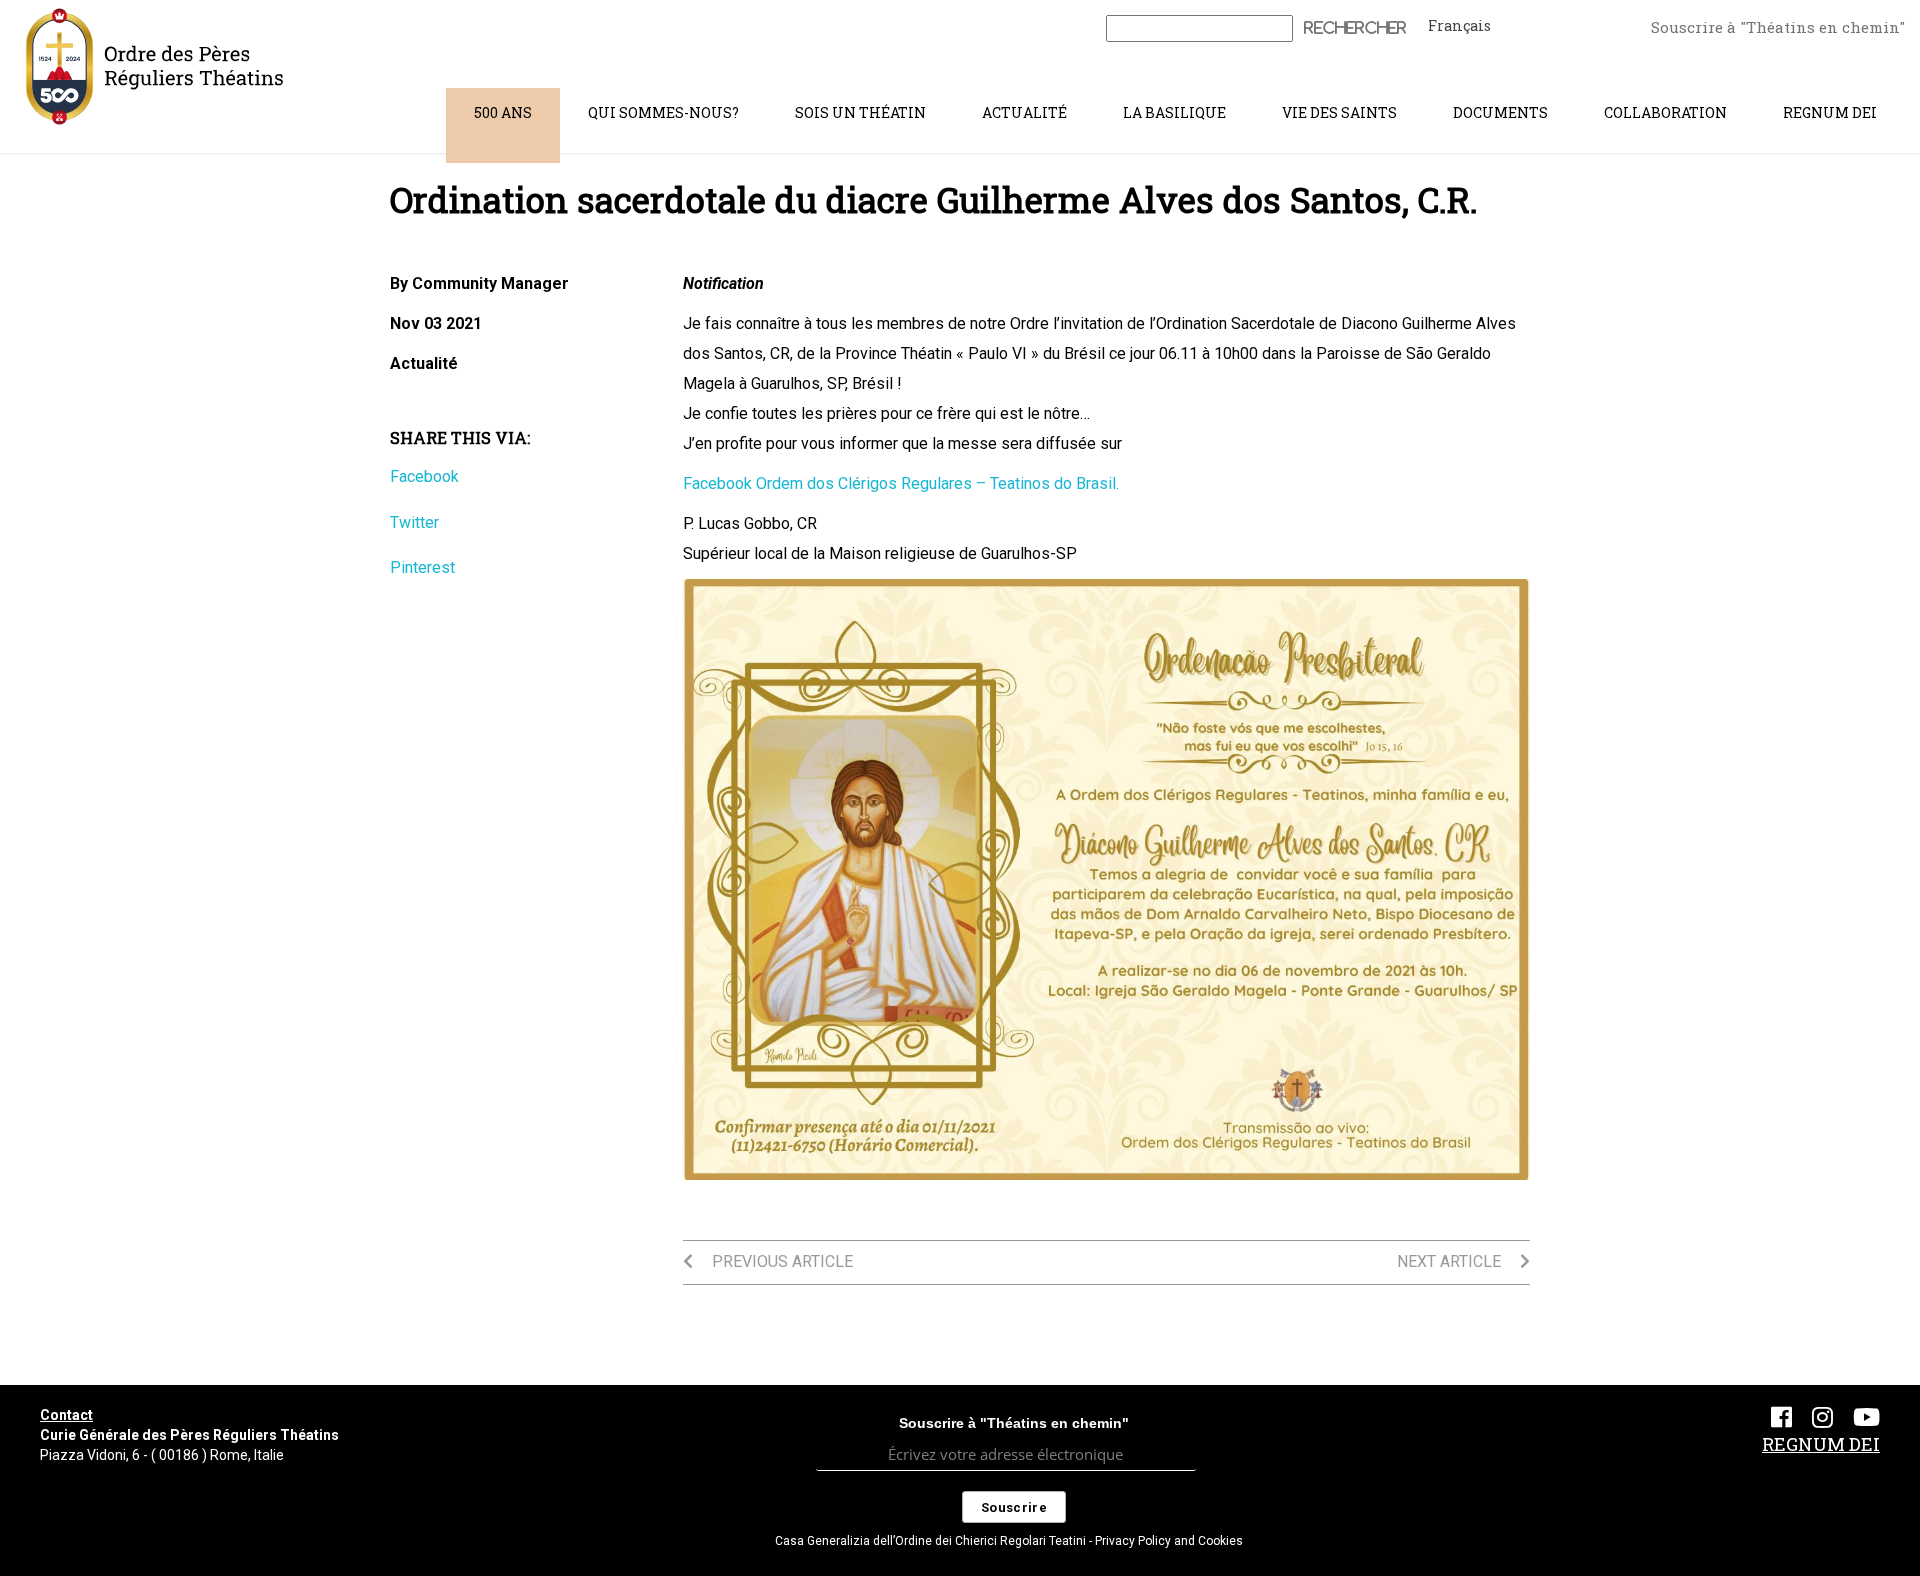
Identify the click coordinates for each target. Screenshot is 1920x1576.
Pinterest (422, 567)
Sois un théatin (860, 112)
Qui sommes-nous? (663, 112)
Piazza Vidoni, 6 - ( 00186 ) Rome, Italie (162, 1455)
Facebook (424, 476)
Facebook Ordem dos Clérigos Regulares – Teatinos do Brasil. (901, 483)
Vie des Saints (1339, 112)
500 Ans (503, 112)
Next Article (1451, 1261)
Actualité (1024, 112)
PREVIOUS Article (780, 1261)
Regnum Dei (1830, 112)
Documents (1500, 112)
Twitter (414, 522)
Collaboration (1665, 112)
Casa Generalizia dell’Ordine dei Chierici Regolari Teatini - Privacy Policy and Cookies (1009, 1541)
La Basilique (1174, 112)
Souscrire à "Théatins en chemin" (1778, 27)
